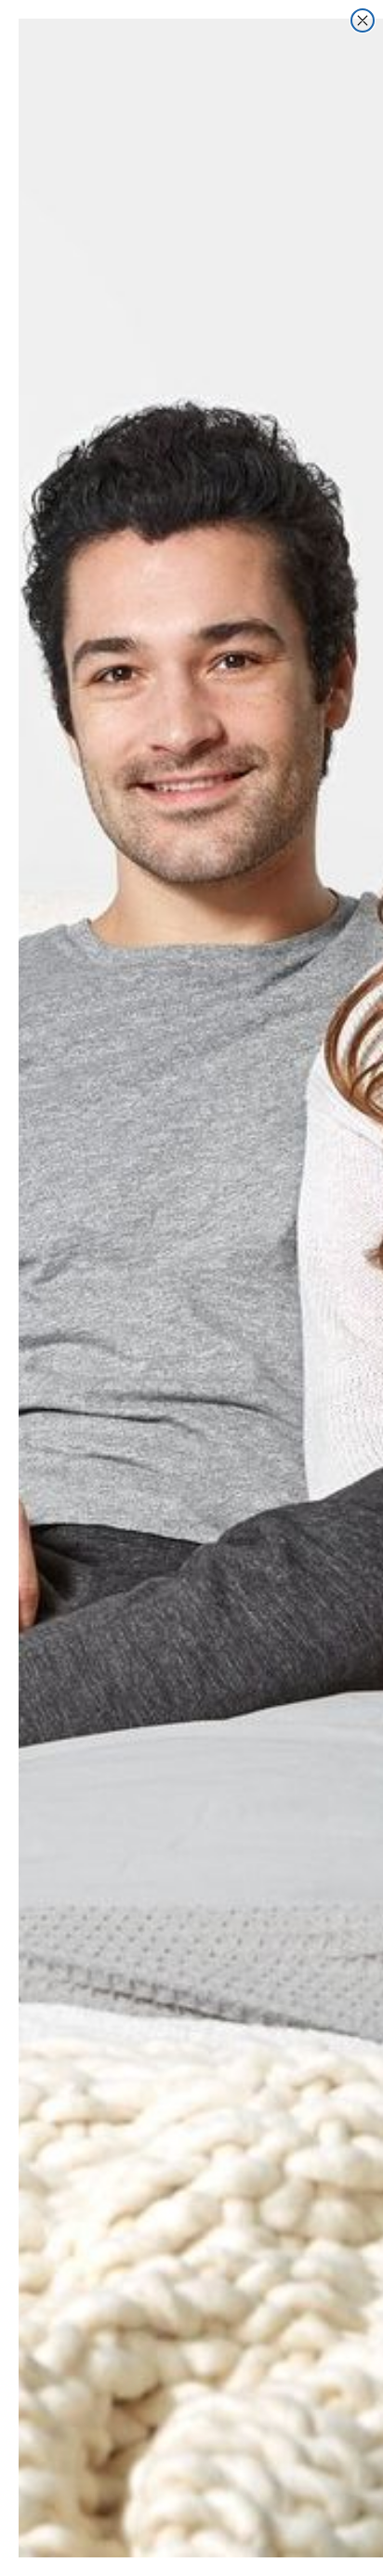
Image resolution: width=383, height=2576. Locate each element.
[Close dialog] (363, 20)
